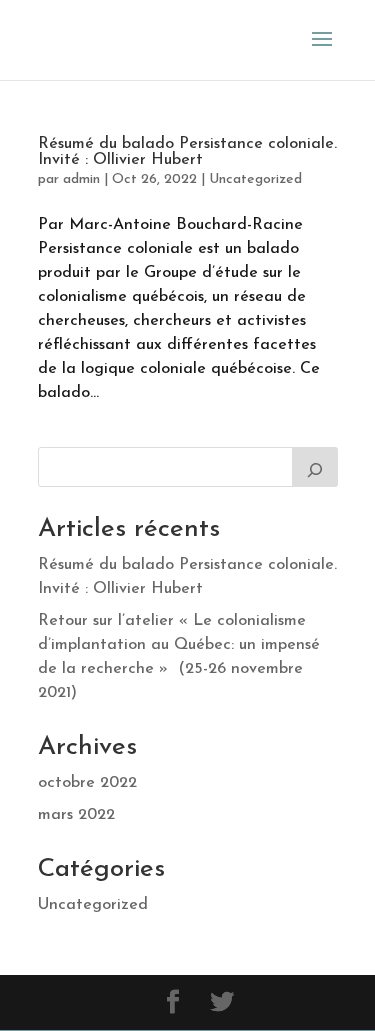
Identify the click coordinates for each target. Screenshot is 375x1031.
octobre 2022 (87, 783)
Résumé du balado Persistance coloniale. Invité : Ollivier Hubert (187, 152)
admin (81, 179)
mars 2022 (76, 815)
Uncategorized (255, 179)
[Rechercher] (315, 467)
